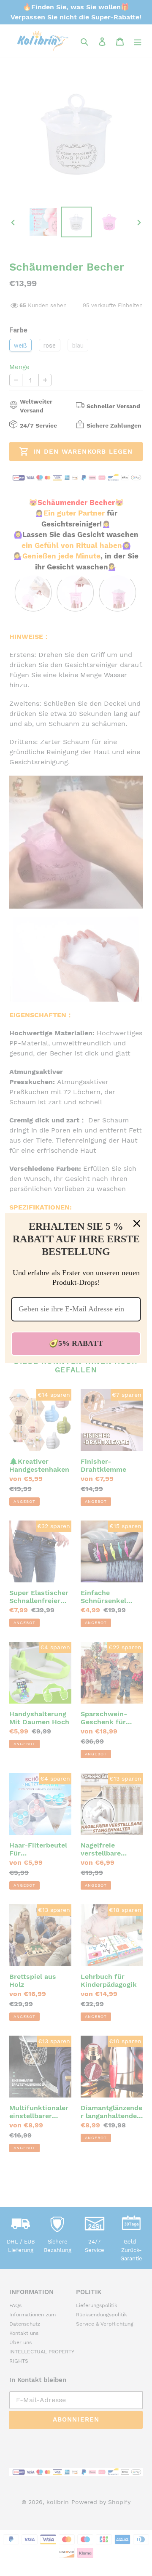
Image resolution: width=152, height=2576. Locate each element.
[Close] (137, 1223)
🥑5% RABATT (76, 1343)
